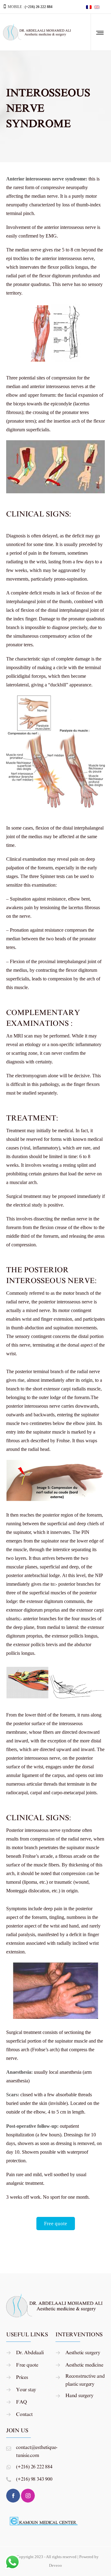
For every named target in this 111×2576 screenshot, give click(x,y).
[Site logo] (38, 32)
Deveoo (55, 2565)
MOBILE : (30, 7)
